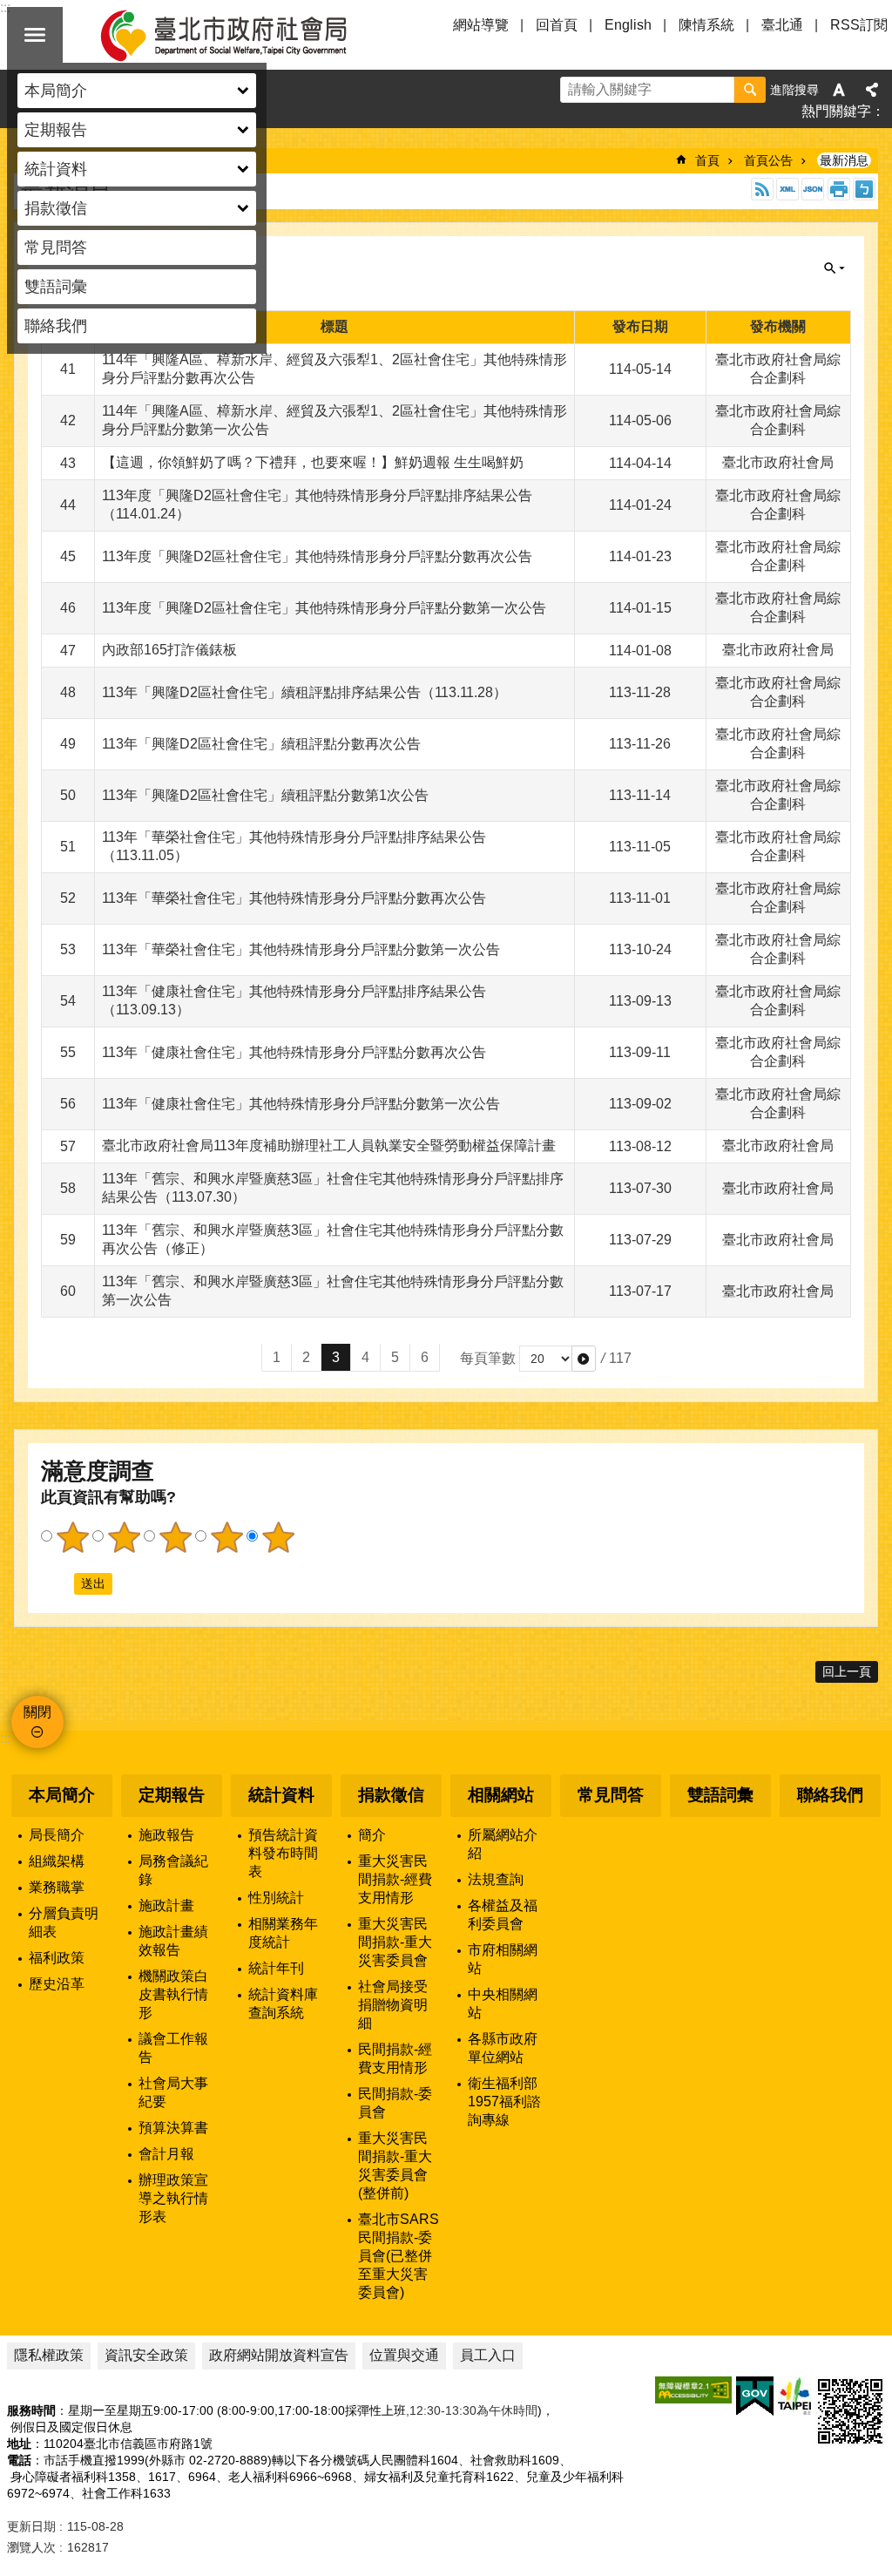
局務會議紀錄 (173, 1870)
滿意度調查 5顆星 (278, 1537)
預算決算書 (173, 2128)
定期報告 (172, 1795)
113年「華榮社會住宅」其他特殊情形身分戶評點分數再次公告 (294, 898)
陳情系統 (706, 25)
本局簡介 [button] (56, 91)
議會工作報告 (173, 2048)
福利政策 (57, 1958)
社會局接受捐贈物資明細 (393, 2005)
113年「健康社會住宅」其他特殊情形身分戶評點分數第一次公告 (301, 1104)
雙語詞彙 (56, 287)
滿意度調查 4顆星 (226, 1537)
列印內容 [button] (839, 189)
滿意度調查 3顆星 (175, 1537)
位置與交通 (404, 2355)
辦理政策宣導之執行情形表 (173, 2198)
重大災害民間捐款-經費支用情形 (395, 1879)
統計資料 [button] (56, 169)
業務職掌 (57, 1887)
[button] (584, 1359)
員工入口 (488, 2355)
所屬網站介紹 (503, 1844)
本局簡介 (62, 1795)
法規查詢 (496, 1879)
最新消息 (844, 160)
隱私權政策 (49, 2355)
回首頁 (557, 25)
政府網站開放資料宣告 (279, 2355)
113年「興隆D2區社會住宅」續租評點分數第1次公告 (265, 795)
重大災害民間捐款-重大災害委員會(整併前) (395, 2166)
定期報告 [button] (56, 130)
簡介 (372, 1835)
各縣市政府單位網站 (503, 2048)
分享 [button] (872, 90)
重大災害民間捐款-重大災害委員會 (395, 1942)
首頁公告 (768, 160)
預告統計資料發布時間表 (283, 1853)
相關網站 (501, 1795)
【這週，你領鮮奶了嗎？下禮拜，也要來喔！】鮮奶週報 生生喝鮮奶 (313, 462)
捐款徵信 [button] (56, 208)
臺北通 (782, 25)
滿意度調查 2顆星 (124, 1537)
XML (787, 189)
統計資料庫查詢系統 (283, 2003)
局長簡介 (57, 1835)
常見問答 (56, 247)
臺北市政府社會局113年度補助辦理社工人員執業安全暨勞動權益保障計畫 (329, 1146)
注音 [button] (864, 189)
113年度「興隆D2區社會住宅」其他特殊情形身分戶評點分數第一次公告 (324, 608)
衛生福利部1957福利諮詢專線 (504, 2101)
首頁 (707, 160)
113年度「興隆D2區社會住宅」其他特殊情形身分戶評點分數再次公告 (317, 556)
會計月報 (166, 2154)
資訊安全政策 (146, 2355)
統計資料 (281, 1795)
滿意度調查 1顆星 (72, 1537)
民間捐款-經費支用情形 (395, 2058)
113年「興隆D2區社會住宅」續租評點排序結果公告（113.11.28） (304, 692)
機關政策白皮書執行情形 (173, 1994)
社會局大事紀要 (173, 2092)
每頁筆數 (488, 1358)
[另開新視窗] (693, 2390)
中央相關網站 (503, 2003)
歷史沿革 (57, 1984)
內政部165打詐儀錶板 (169, 650)
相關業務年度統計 (283, 1933)
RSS (762, 189)
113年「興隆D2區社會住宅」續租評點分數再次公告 (261, 744)
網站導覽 (481, 25)
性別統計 (276, 1898)
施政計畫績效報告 (173, 1941)
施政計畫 (166, 1905)
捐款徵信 (391, 1795)
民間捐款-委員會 (395, 2103)
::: (5, 1738)
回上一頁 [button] (847, 1671)
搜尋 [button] (750, 90)
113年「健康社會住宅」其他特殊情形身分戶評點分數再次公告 (294, 1052)
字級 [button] (839, 90)
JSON (813, 189)
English (628, 25)
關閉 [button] (35, 35)
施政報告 (166, 1835)
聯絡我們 (56, 326)
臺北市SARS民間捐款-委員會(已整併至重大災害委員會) (399, 2256)
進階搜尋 (794, 90)
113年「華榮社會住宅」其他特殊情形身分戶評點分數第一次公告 (301, 949)
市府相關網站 (503, 1959)
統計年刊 (276, 1968)
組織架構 (57, 1861)
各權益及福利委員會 (503, 1915)
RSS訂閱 (859, 25)
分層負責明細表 (64, 1922)
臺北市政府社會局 (244, 35)
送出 (57, 1583)
